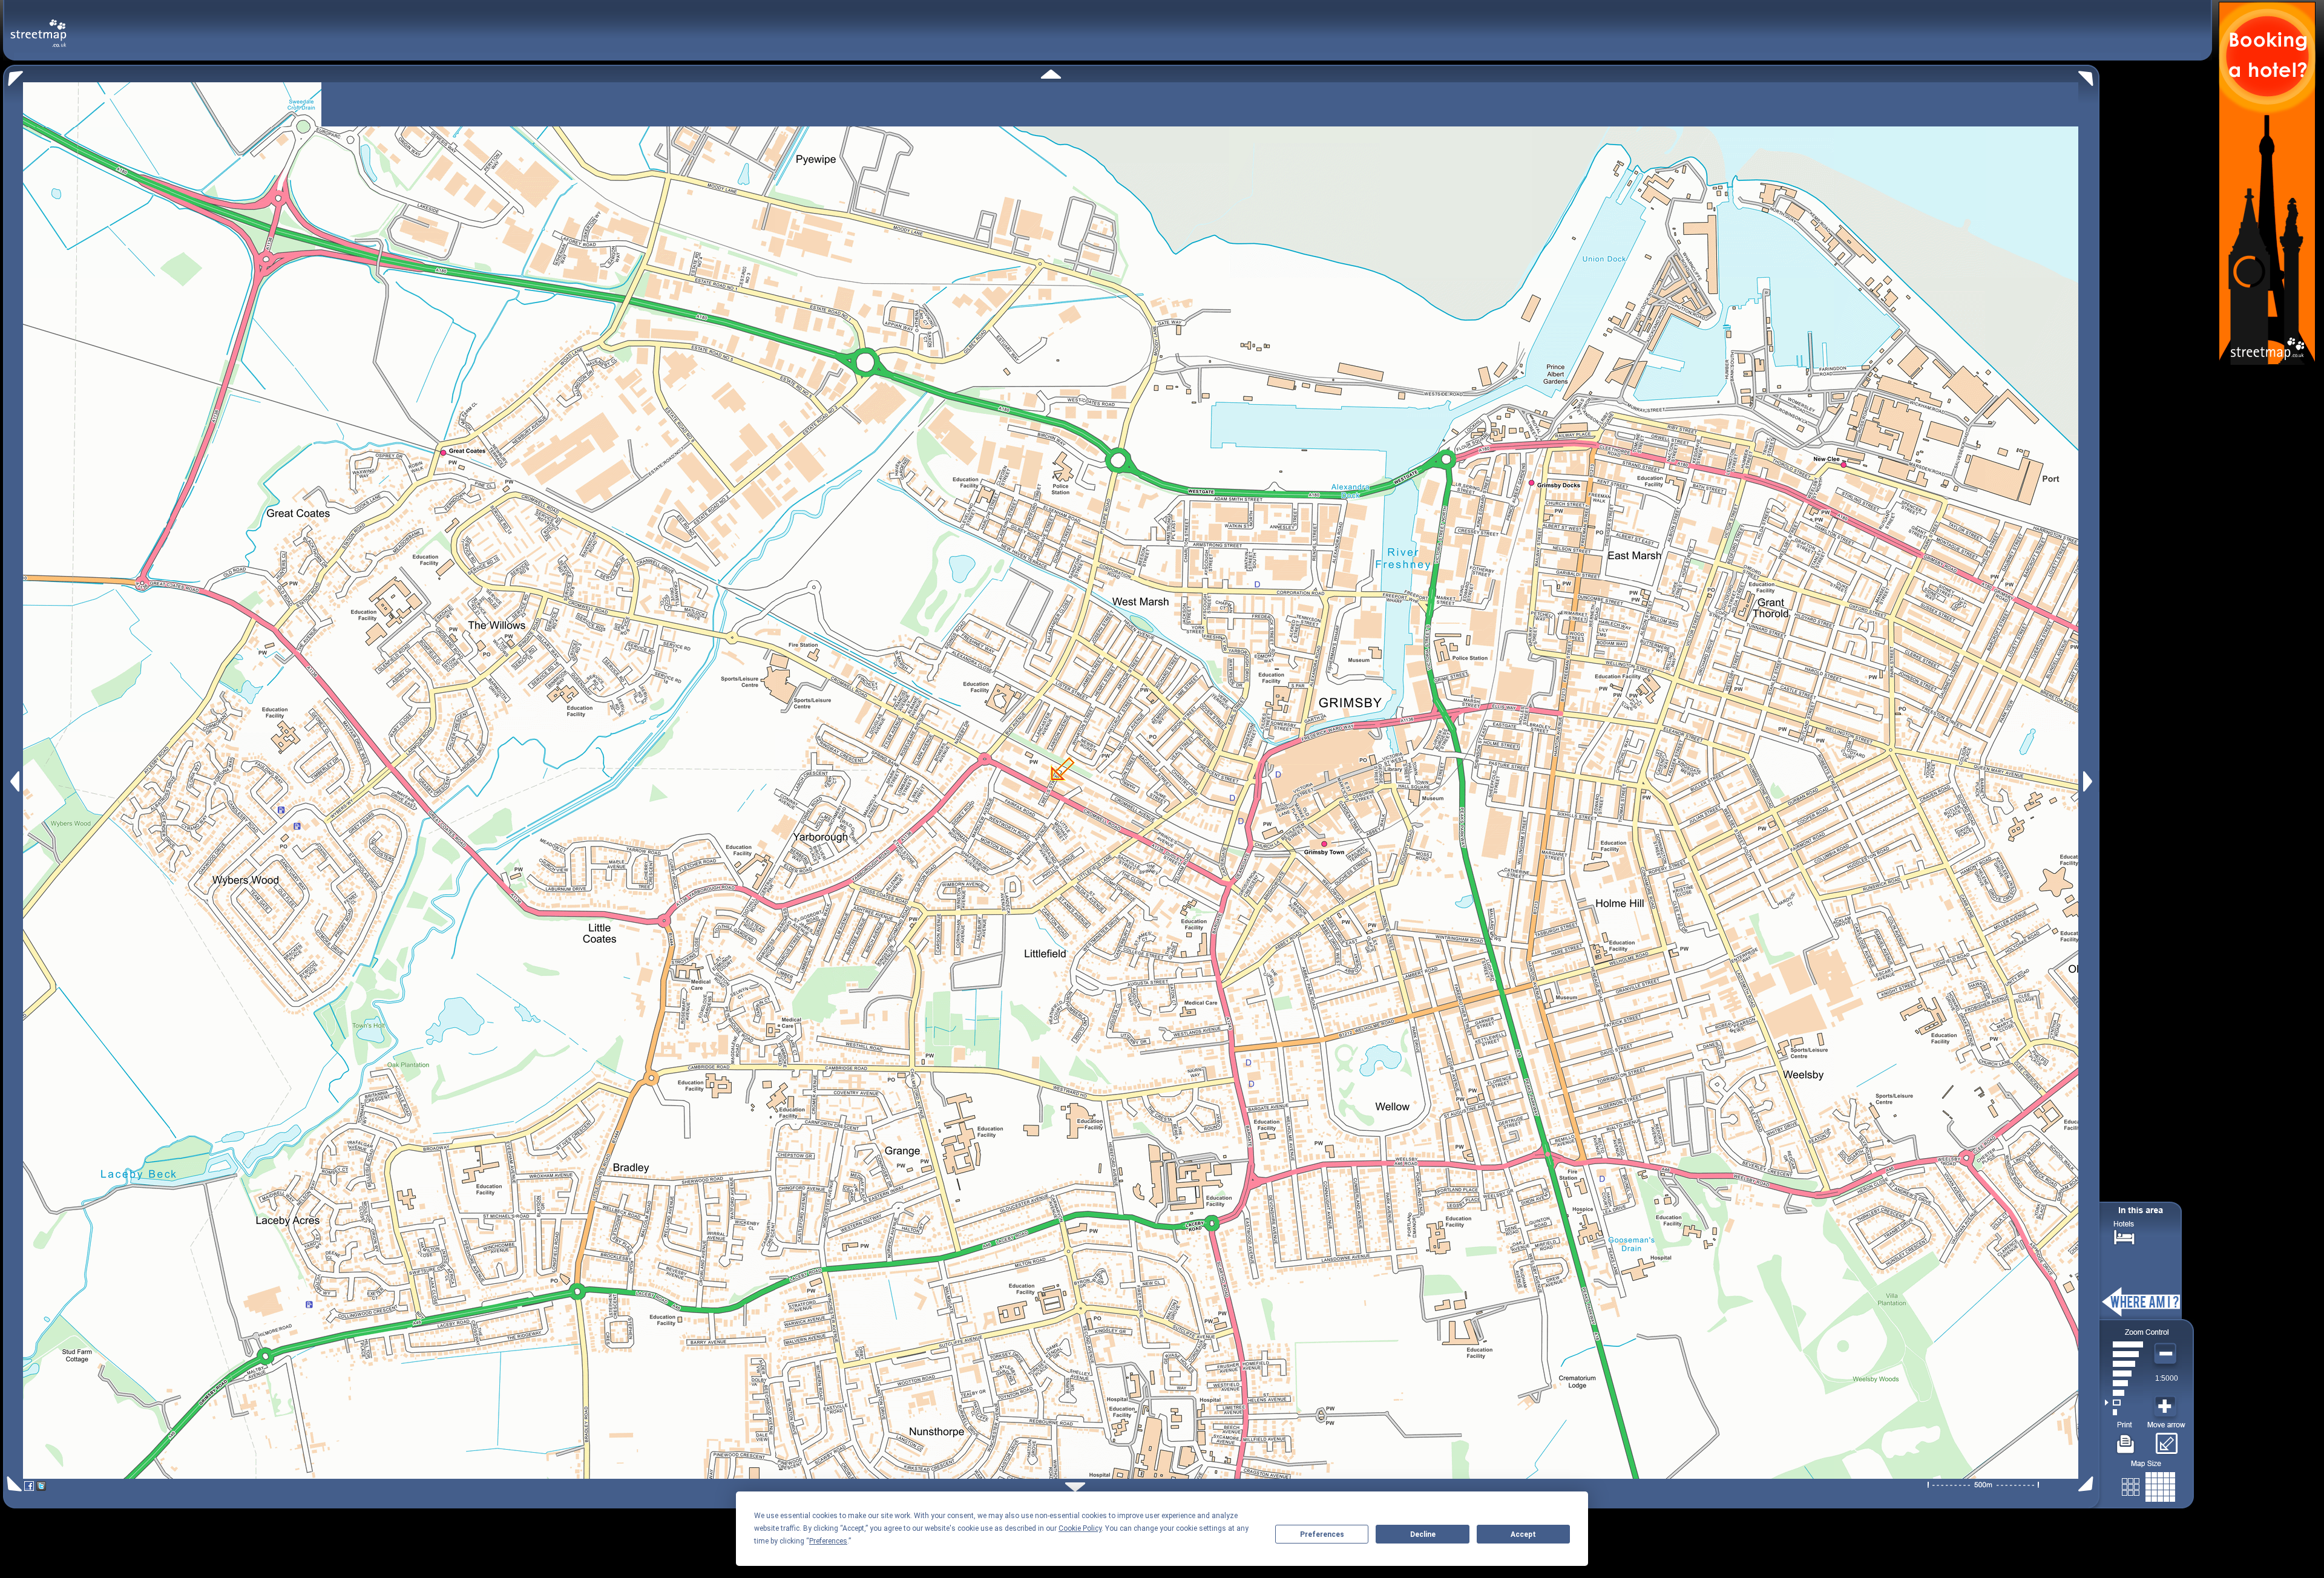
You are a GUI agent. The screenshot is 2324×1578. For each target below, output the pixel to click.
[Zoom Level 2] (2124, 1403)
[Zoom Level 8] (2124, 1344)
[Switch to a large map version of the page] (2148, 1485)
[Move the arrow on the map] (2166, 1439)
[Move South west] (12, 1484)
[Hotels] (2124, 1236)
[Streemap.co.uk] (38, 26)
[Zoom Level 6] (2124, 1364)
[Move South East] (2088, 1484)
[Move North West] (13, 75)
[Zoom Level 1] (2124, 1412)
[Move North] (1051, 74)
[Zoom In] (2167, 1407)
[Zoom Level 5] (2124, 1373)
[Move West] (14, 781)
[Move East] (2089, 781)
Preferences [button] (828, 1541)
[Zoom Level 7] (2124, 1354)
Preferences (1322, 1534)
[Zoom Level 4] (2124, 1383)
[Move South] (1075, 1487)
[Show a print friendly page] (2126, 1439)
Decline (1423, 1534)
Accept (1523, 1534)
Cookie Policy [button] (1080, 1528)
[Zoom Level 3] (2124, 1393)
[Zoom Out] (2167, 1354)
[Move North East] (2089, 75)
